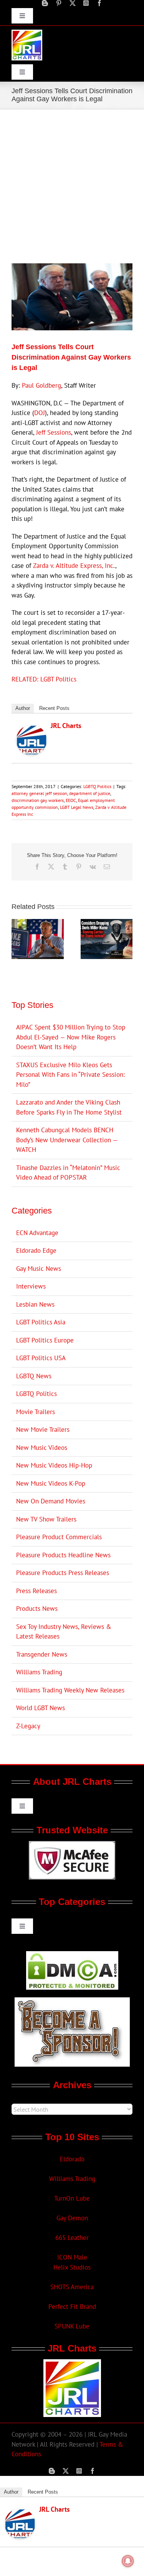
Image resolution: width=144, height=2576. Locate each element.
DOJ (40, 413)
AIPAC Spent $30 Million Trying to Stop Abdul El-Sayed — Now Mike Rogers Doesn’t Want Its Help (71, 1037)
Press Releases (36, 1591)
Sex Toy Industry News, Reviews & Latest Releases (64, 1632)
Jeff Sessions (54, 432)
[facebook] (99, 3)
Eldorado (72, 2159)
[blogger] (45, 3)
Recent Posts (54, 708)
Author (23, 708)
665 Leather (72, 2238)
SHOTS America (72, 2287)
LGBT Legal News (77, 807)
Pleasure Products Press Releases (63, 1573)
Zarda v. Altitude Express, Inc (73, 566)
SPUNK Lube (72, 2326)
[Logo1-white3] (27, 33)
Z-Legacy (28, 1726)
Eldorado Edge (36, 1250)
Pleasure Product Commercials (59, 1537)
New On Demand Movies (51, 1501)
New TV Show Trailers (46, 1519)
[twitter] (73, 3)
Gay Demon (72, 2218)
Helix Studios (72, 2267)
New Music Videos (42, 1448)
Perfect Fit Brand (72, 2307)
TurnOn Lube (72, 2198)
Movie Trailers (36, 1412)
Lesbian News (35, 1304)
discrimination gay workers (38, 800)
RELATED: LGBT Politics (44, 679)
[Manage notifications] (128, 2561)
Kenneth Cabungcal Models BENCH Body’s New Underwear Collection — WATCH (67, 1140)
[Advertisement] (72, 185)
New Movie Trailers (43, 1429)
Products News (37, 1609)
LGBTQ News (34, 1376)
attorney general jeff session (39, 793)
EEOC (71, 800)
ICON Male (72, 2257)
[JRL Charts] (31, 730)
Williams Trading (39, 1672)
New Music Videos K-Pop (51, 1483)
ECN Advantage (37, 1233)
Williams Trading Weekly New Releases (70, 1690)
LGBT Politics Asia (41, 1322)
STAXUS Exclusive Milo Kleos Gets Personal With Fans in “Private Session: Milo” (70, 1075)
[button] (17, 939)
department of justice (90, 793)
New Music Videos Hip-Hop (54, 1465)
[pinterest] (59, 3)
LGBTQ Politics (97, 786)
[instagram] (86, 3)
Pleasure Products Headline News (63, 1555)
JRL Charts (66, 726)
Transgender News (42, 1654)
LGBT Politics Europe (45, 1340)
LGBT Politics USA (41, 1358)
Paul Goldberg (41, 385)
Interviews (31, 1286)
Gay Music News (39, 1269)
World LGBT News (41, 1708)
